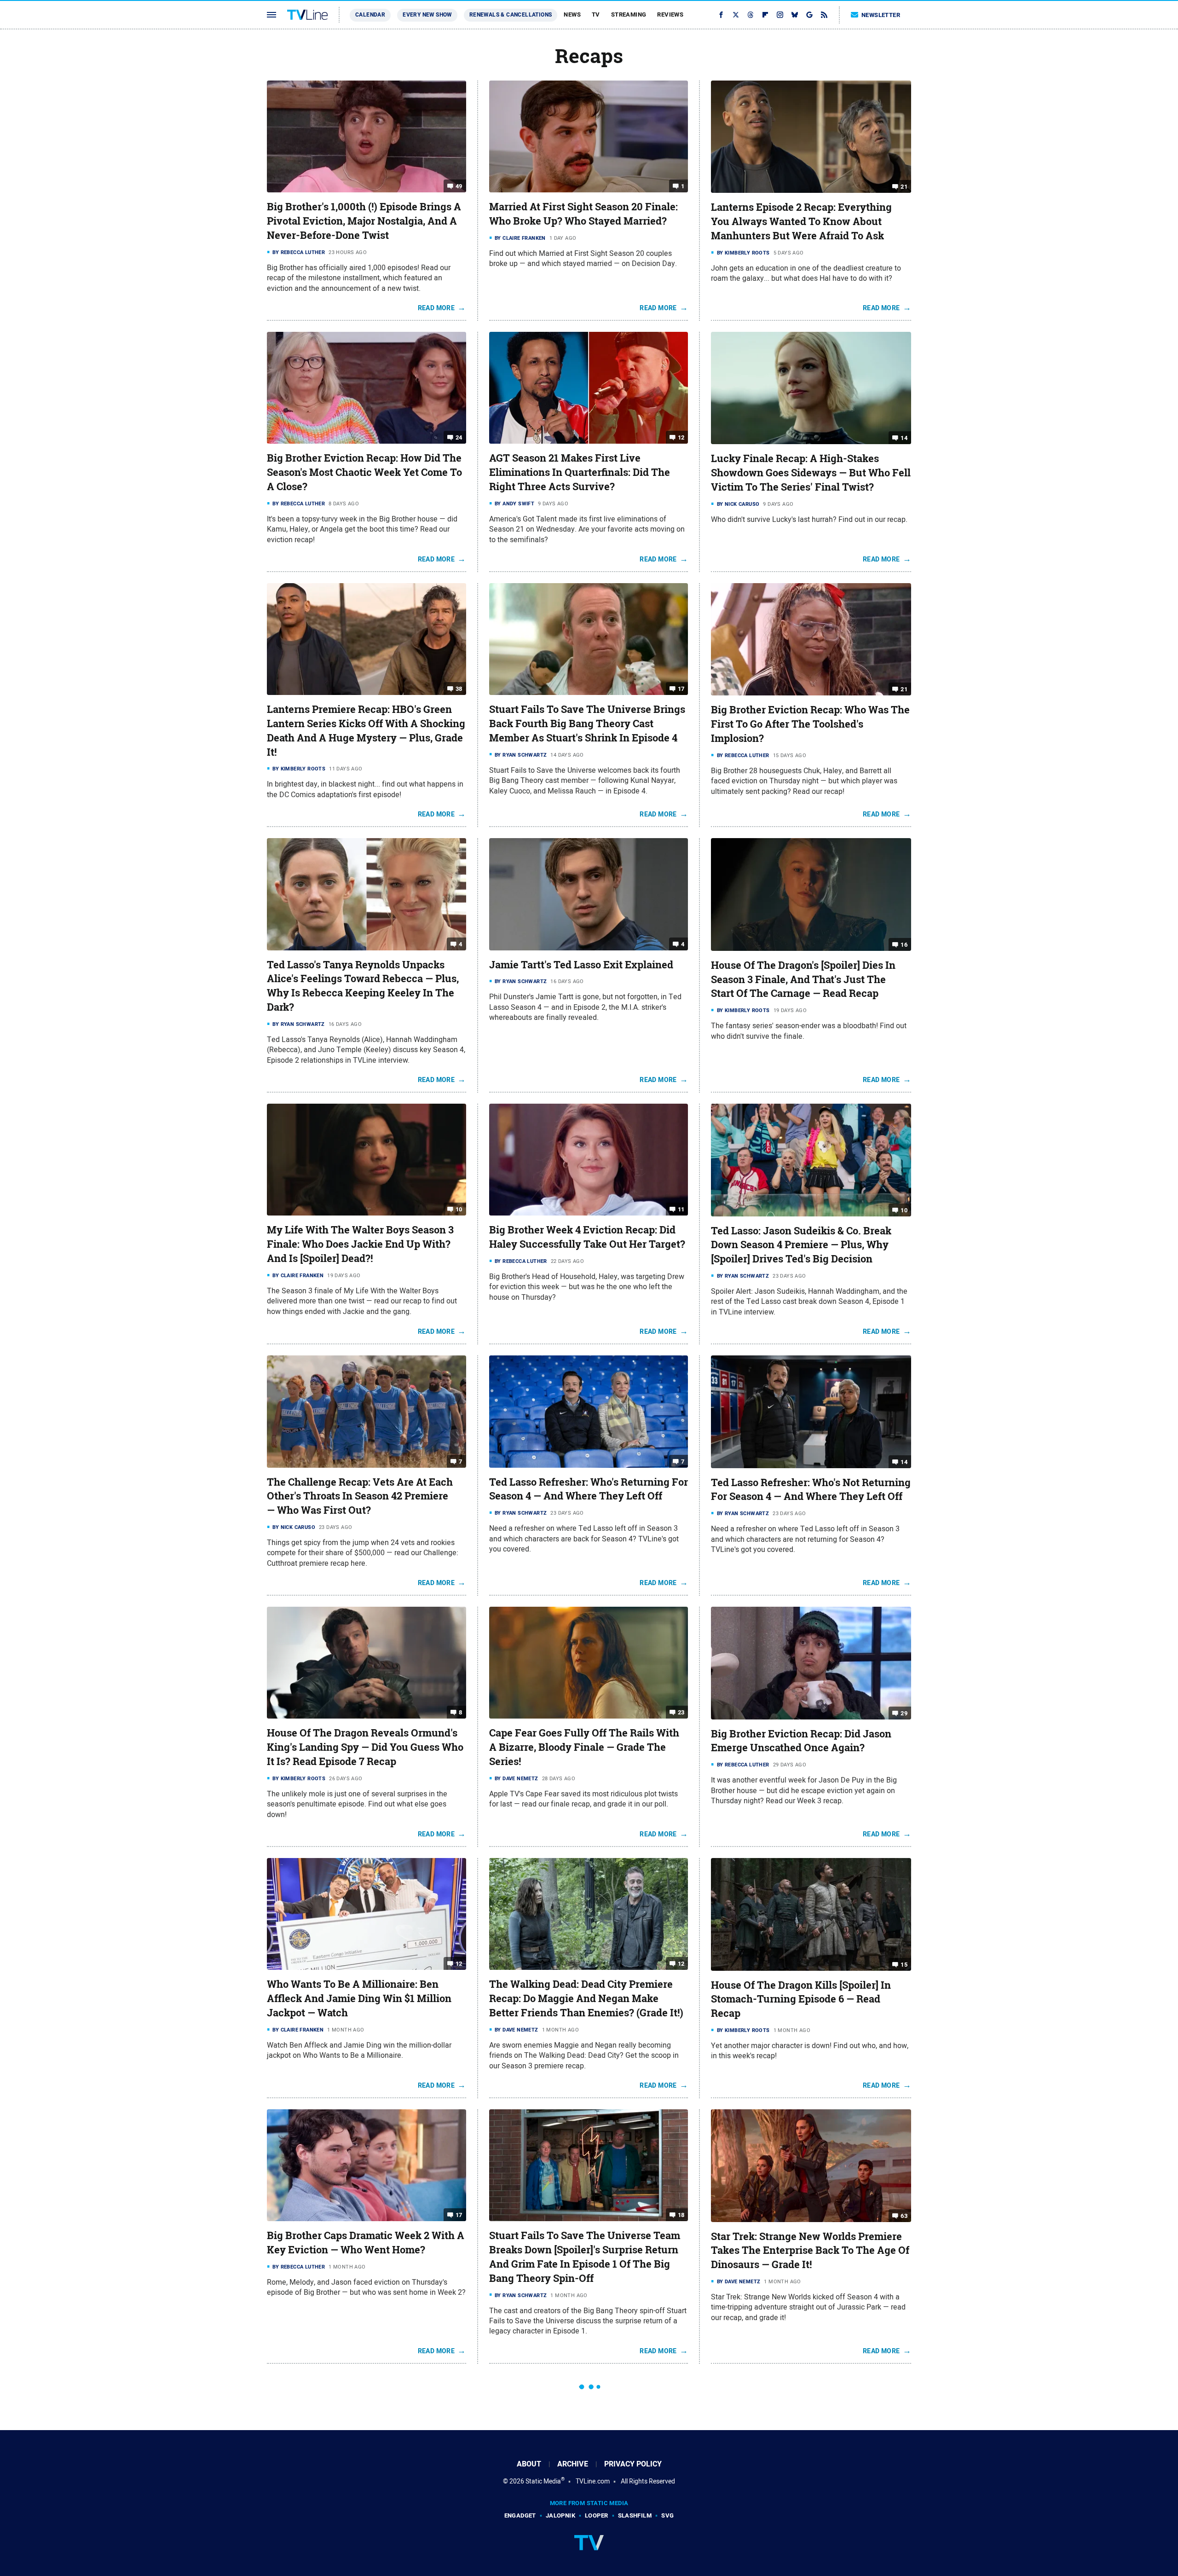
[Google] (809, 15)
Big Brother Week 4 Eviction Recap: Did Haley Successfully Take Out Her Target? (587, 1237)
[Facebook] (721, 15)
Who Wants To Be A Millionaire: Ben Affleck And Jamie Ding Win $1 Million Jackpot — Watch (359, 1998)
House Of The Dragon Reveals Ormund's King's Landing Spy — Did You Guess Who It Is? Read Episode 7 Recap (365, 1747)
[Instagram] (780, 15)
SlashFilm (635, 2515)
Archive (573, 2464)
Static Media (543, 2481)
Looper (596, 2515)
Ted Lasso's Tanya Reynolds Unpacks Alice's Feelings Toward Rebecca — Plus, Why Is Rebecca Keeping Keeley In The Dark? (363, 986)
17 (681, 689)
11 (681, 1209)
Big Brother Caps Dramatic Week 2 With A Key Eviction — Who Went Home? (366, 2243)
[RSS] (824, 15)
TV (596, 14)
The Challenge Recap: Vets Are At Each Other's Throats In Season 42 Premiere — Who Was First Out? (360, 1496)
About (529, 2464)
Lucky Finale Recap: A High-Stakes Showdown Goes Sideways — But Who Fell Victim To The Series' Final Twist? (811, 473)
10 (459, 1209)
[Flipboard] (765, 15)
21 (904, 187)
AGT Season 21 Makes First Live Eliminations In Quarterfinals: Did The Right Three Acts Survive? (580, 472)
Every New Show (427, 15)
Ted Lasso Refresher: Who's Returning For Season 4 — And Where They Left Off (589, 1489)
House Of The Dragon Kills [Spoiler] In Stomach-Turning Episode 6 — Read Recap (801, 1999)
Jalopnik (560, 2515)
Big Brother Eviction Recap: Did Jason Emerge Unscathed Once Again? (801, 1741)
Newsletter (881, 15)
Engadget (520, 2515)
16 (904, 945)
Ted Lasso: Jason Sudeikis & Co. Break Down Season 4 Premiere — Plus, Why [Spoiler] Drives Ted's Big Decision (801, 1245)
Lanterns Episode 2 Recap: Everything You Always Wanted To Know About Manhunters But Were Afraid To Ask (801, 221)
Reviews (670, 14)
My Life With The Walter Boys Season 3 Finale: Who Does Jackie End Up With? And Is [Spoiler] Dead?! (360, 1244)
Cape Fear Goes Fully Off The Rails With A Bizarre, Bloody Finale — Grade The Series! (584, 1747)
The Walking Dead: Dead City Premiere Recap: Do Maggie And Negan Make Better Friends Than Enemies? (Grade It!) (586, 1998)
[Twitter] (736, 15)
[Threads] (751, 15)
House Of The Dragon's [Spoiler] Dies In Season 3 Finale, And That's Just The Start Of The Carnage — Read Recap (803, 979)
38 (459, 689)
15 (904, 1964)
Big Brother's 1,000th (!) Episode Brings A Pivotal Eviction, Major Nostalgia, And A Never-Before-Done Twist (364, 221)
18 (681, 2215)
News (572, 14)
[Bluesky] (795, 15)
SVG (667, 2515)
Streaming (629, 14)
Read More (436, 308)
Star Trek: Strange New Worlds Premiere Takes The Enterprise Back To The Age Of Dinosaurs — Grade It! (810, 2251)
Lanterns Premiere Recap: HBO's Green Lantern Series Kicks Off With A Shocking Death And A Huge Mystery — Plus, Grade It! (366, 730)
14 (904, 438)
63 (904, 2215)
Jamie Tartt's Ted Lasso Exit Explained (581, 965)
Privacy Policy (633, 2464)
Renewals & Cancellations (511, 15)
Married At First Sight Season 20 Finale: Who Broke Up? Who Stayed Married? (583, 214)
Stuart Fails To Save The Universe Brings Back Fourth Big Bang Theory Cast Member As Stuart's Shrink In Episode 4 (587, 724)
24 (459, 437)
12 (681, 437)
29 (904, 1713)
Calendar (370, 15)
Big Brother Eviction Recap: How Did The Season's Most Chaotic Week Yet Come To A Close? (364, 472)
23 (681, 1712)
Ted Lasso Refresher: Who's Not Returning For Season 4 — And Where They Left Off (811, 1490)
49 (459, 186)
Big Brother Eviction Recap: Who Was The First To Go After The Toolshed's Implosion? (810, 724)
